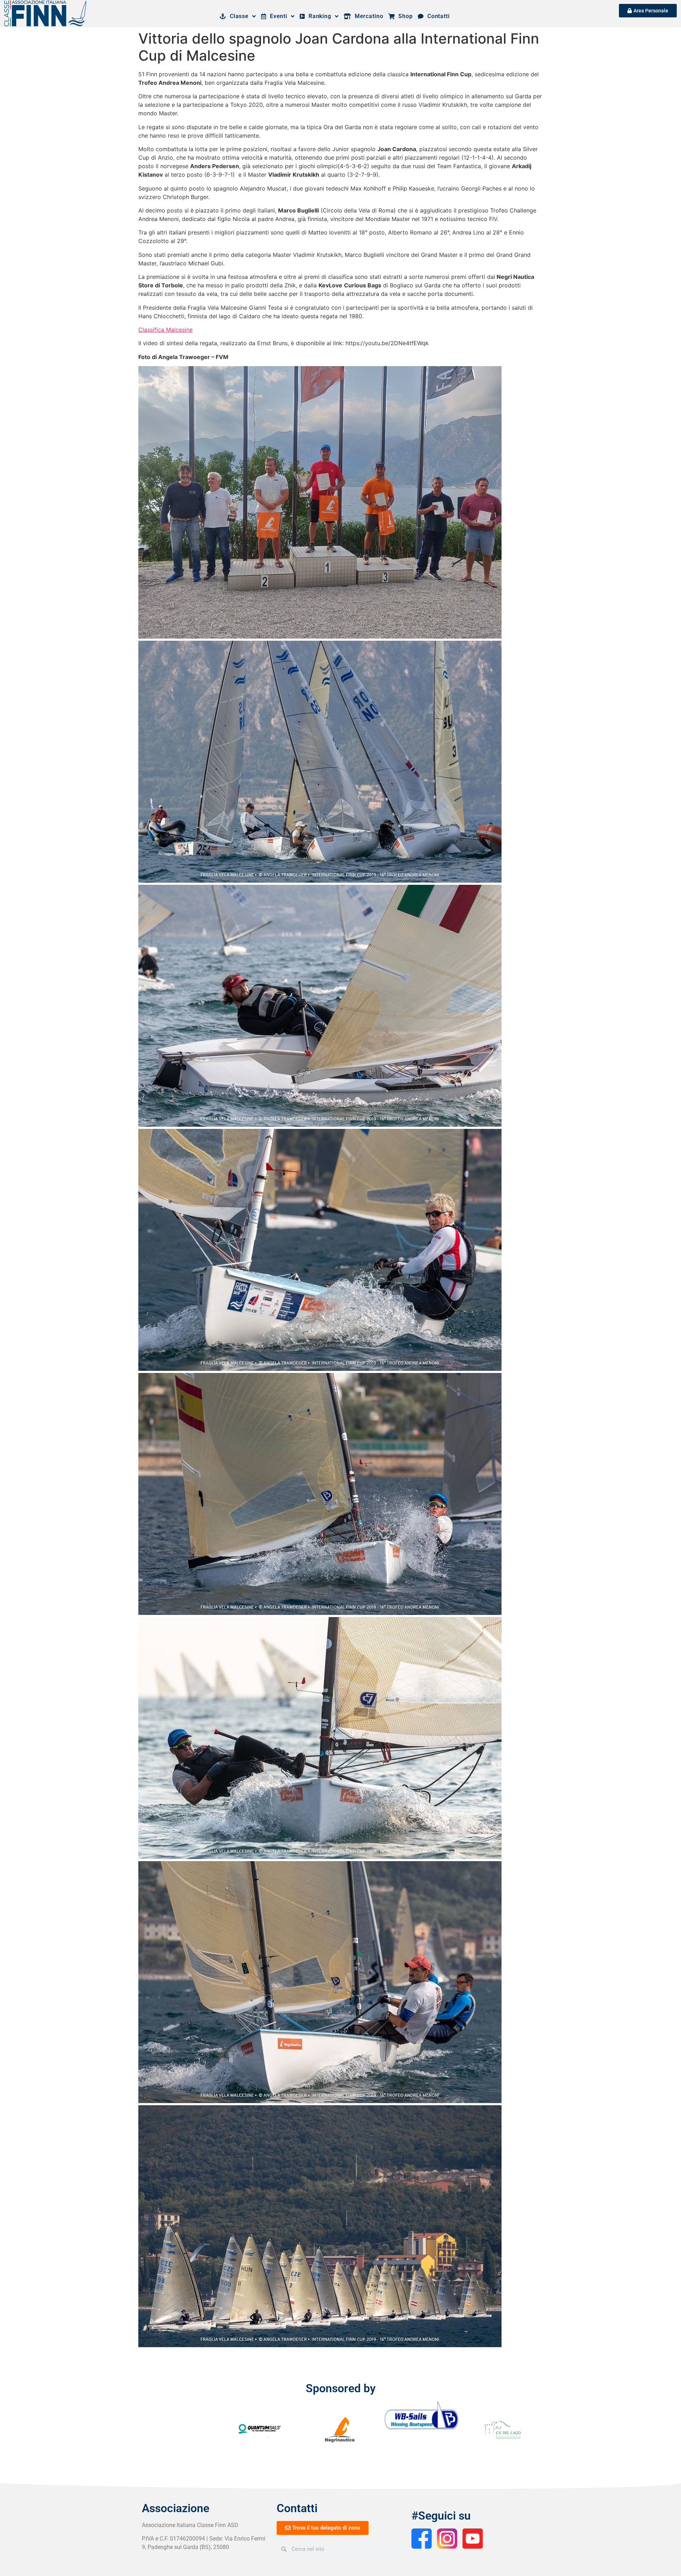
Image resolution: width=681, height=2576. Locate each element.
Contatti (437, 16)
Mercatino (367, 16)
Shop (404, 16)
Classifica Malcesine (165, 330)
